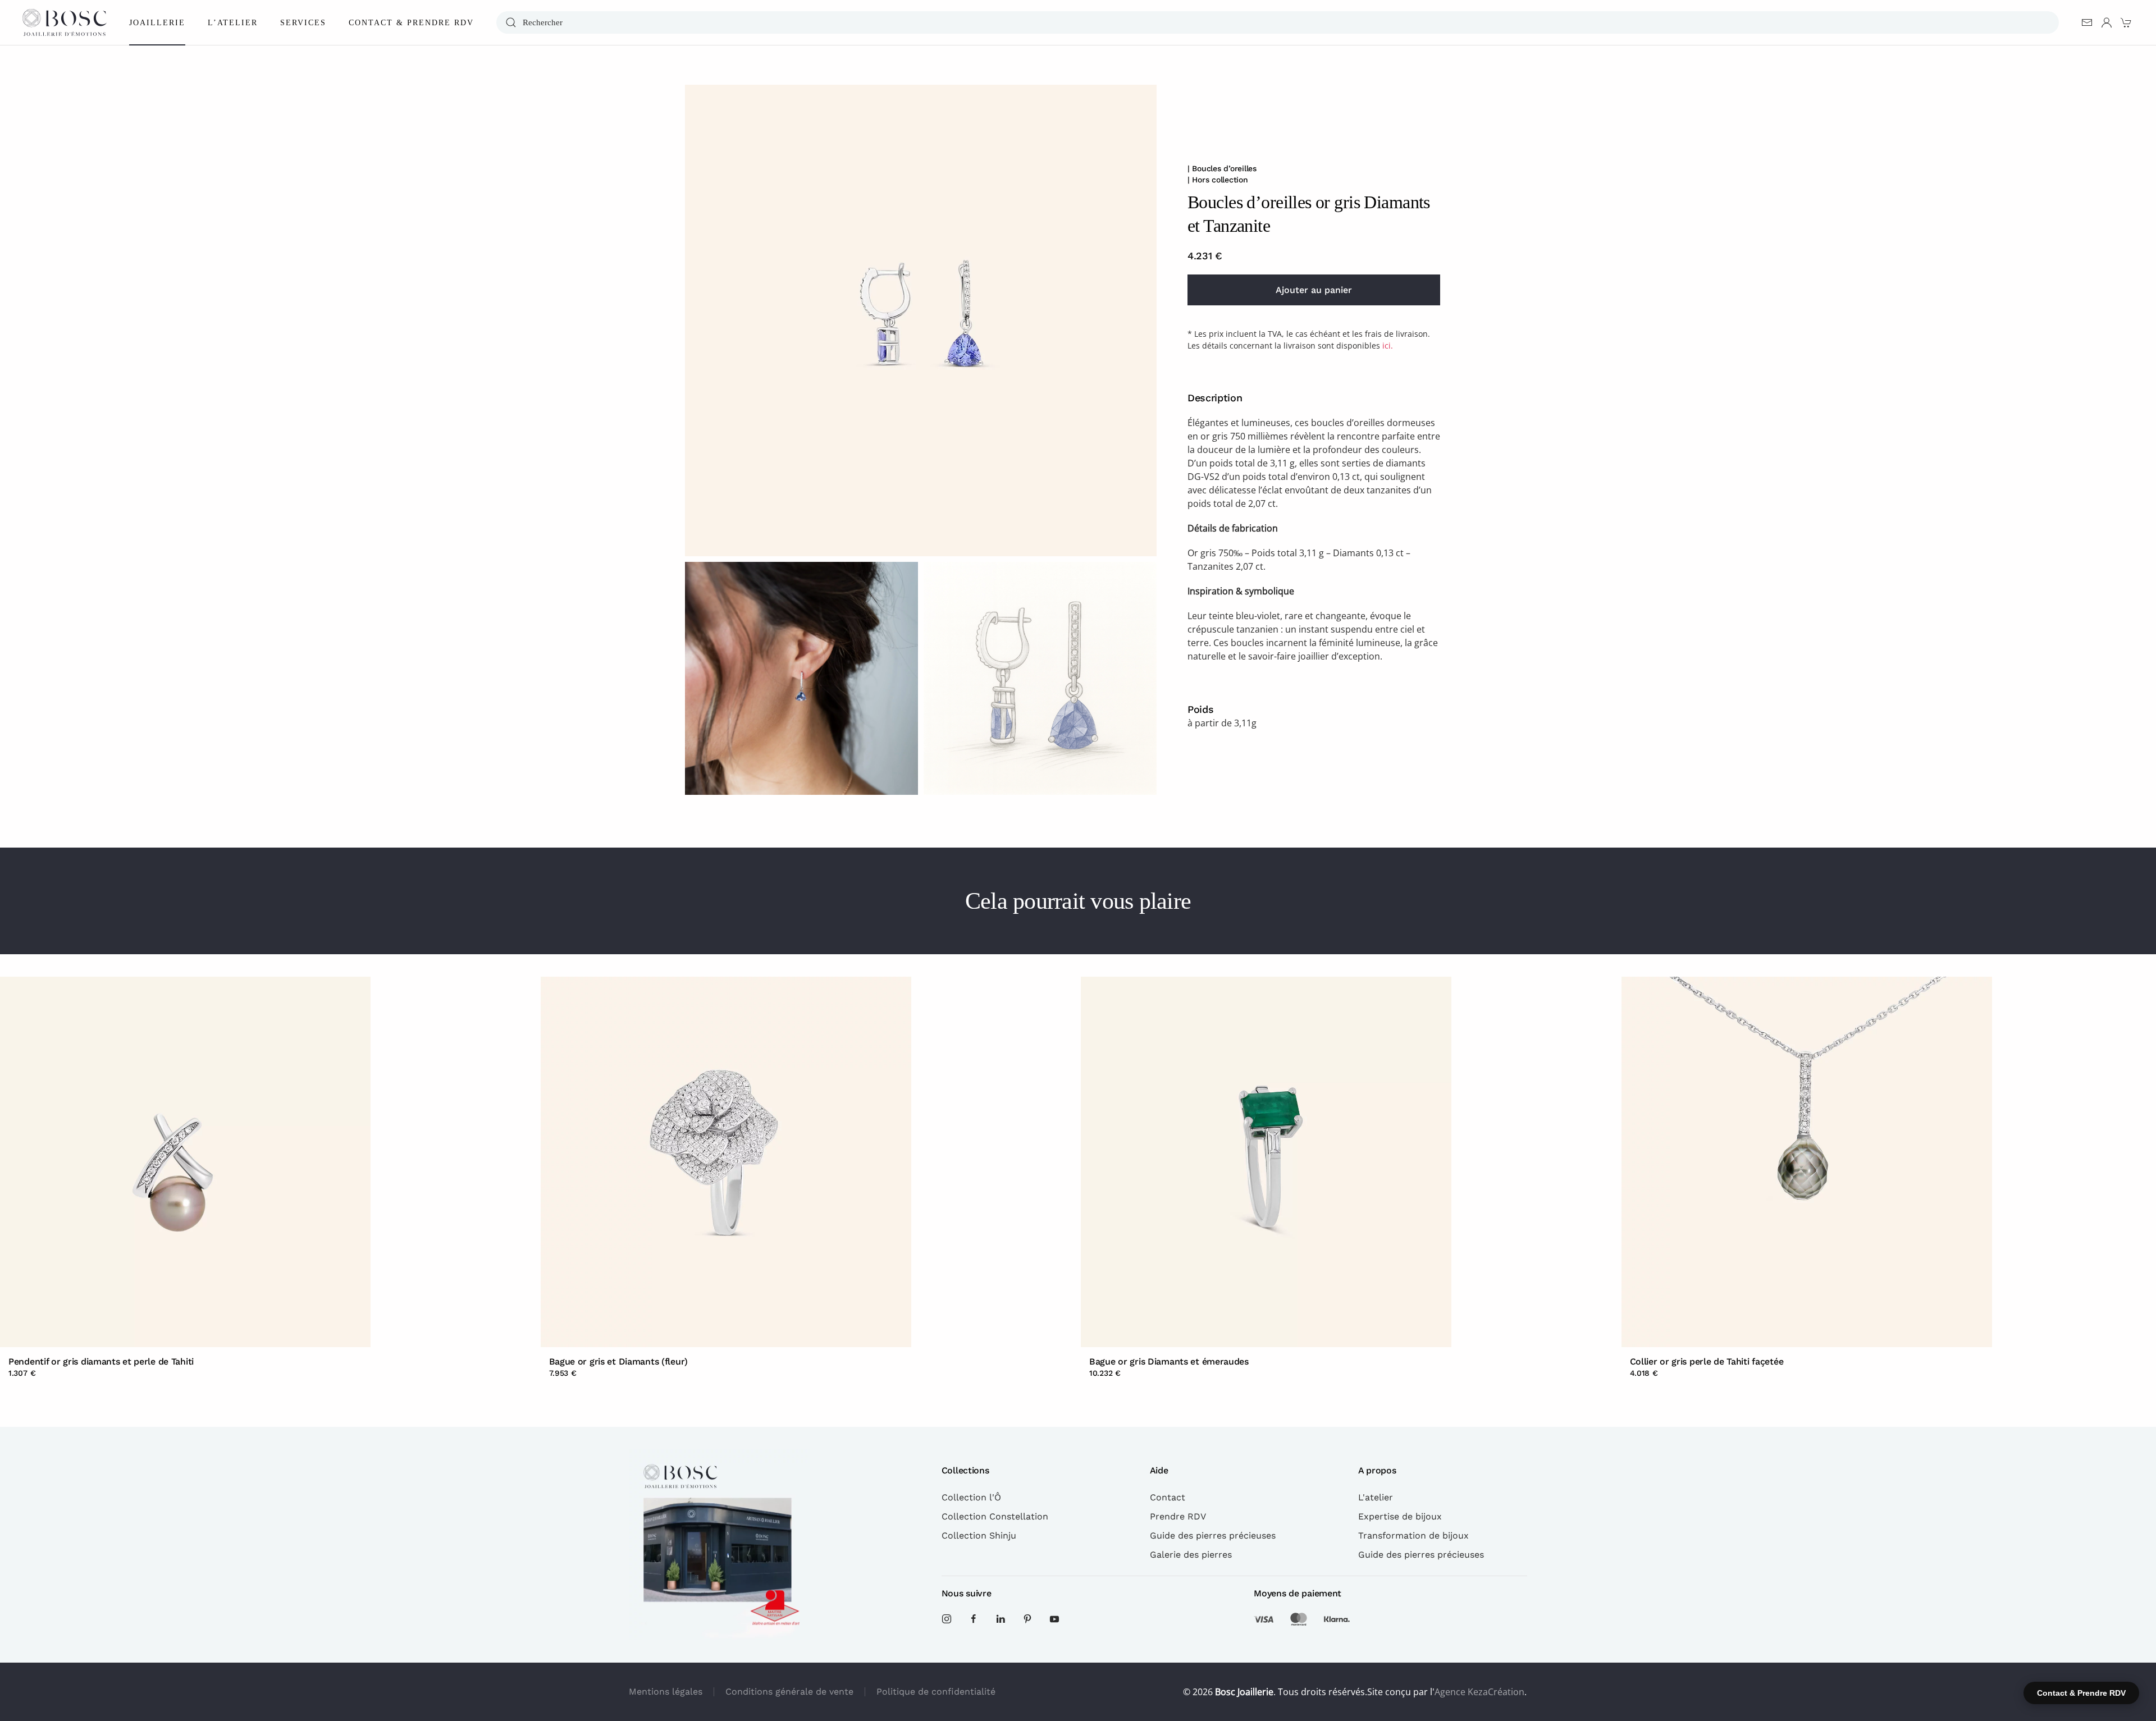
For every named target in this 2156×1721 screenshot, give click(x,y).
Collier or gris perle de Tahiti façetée (1707, 1361)
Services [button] (303, 23)
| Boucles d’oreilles (1222, 168)
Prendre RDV (1178, 1516)
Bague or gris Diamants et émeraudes (1169, 1361)
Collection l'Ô (971, 1497)
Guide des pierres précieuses (1213, 1535)
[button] (921, 321)
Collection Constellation (995, 1516)
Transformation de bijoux (1413, 1535)
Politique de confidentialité (936, 1692)
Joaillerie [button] (157, 23)
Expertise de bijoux (1400, 1516)
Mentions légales (666, 1692)
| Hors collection (1218, 180)
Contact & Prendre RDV (411, 23)
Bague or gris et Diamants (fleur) (619, 1361)
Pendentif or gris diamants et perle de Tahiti (101, 1361)
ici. (1388, 345)
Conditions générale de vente (789, 1692)
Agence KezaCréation (1479, 1692)
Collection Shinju (979, 1535)
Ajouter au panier (1314, 290)
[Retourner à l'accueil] (65, 22)
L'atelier (1376, 1497)
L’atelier (233, 23)
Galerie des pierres (1191, 1555)
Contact (1168, 1497)
